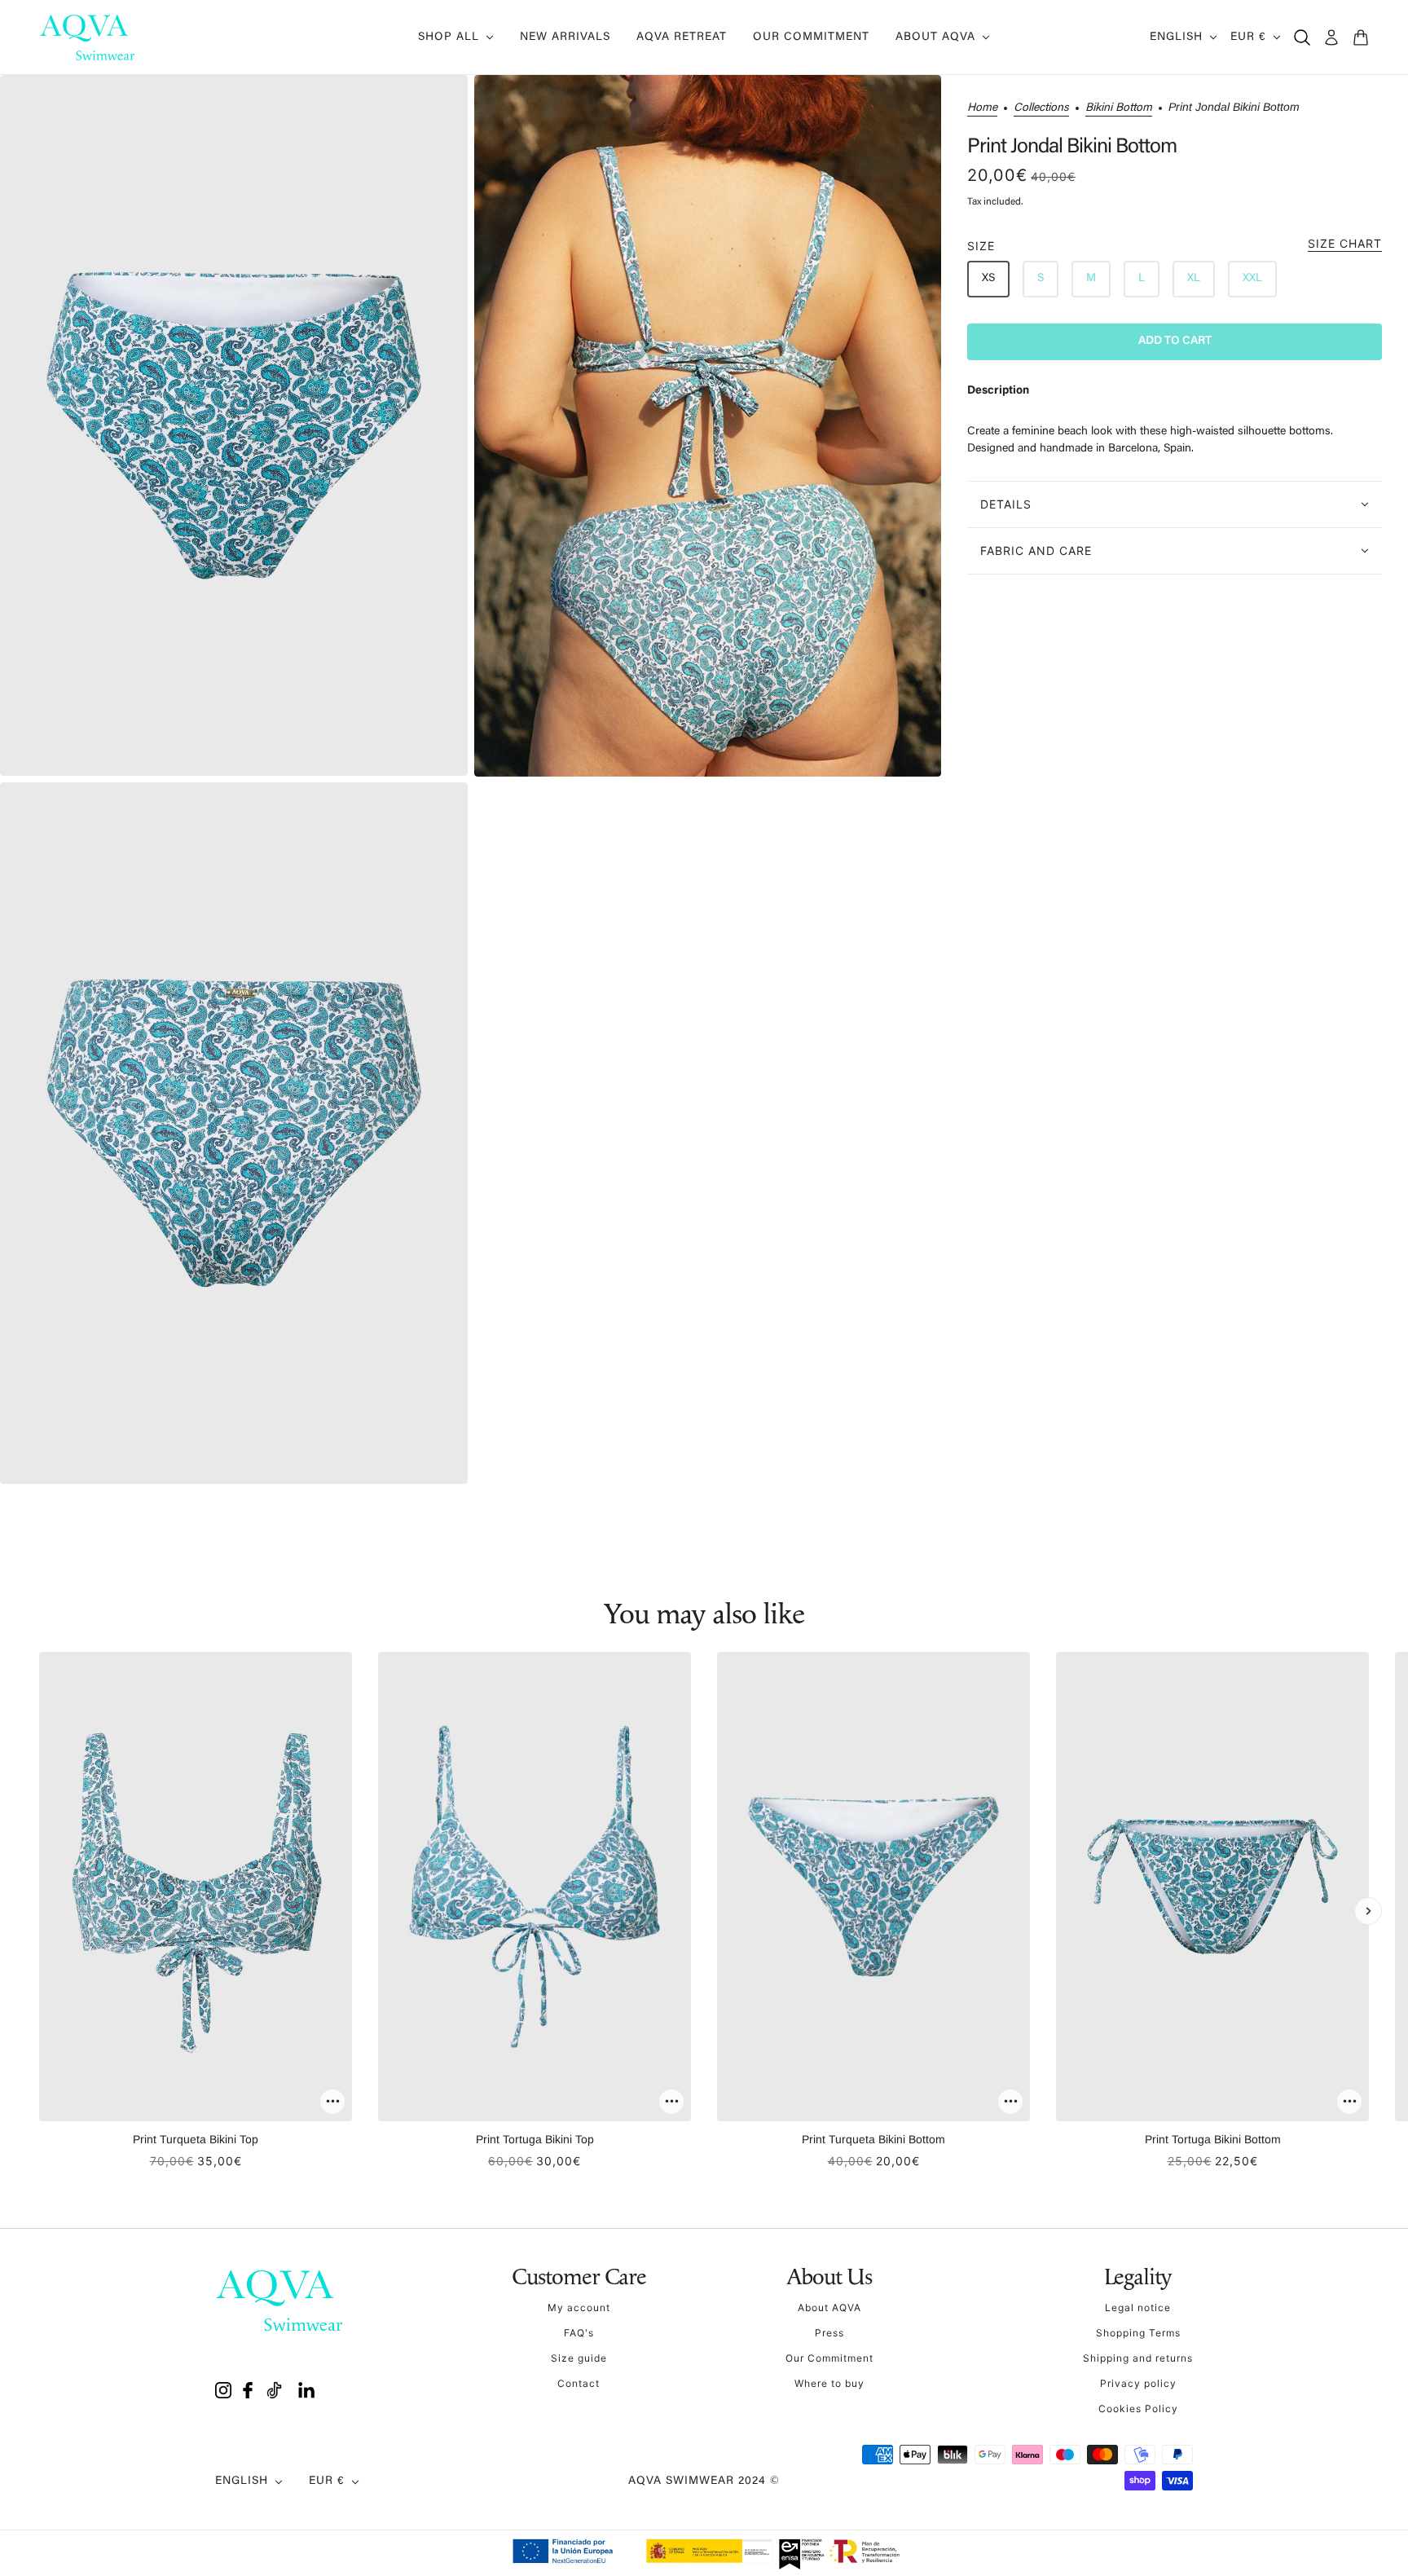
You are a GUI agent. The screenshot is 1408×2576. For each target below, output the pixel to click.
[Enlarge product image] (234, 425)
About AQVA (829, 2307)
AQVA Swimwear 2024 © (704, 2481)
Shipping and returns (1138, 2358)
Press (829, 2333)
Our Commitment (829, 2358)
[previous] (40, 1911)
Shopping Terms (1138, 2333)
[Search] (1302, 37)
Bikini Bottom (1119, 108)
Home (982, 108)
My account (579, 2307)
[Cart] (1361, 37)
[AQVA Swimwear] (88, 37)
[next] (1368, 1911)
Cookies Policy (1138, 2409)
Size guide (579, 2358)
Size (1175, 245)
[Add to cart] (332, 2102)
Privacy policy (1138, 2383)
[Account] (1331, 37)
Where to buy (829, 2383)
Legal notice (1138, 2307)
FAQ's (579, 2333)
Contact (579, 2383)
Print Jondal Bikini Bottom (1072, 148)
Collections (1041, 108)
